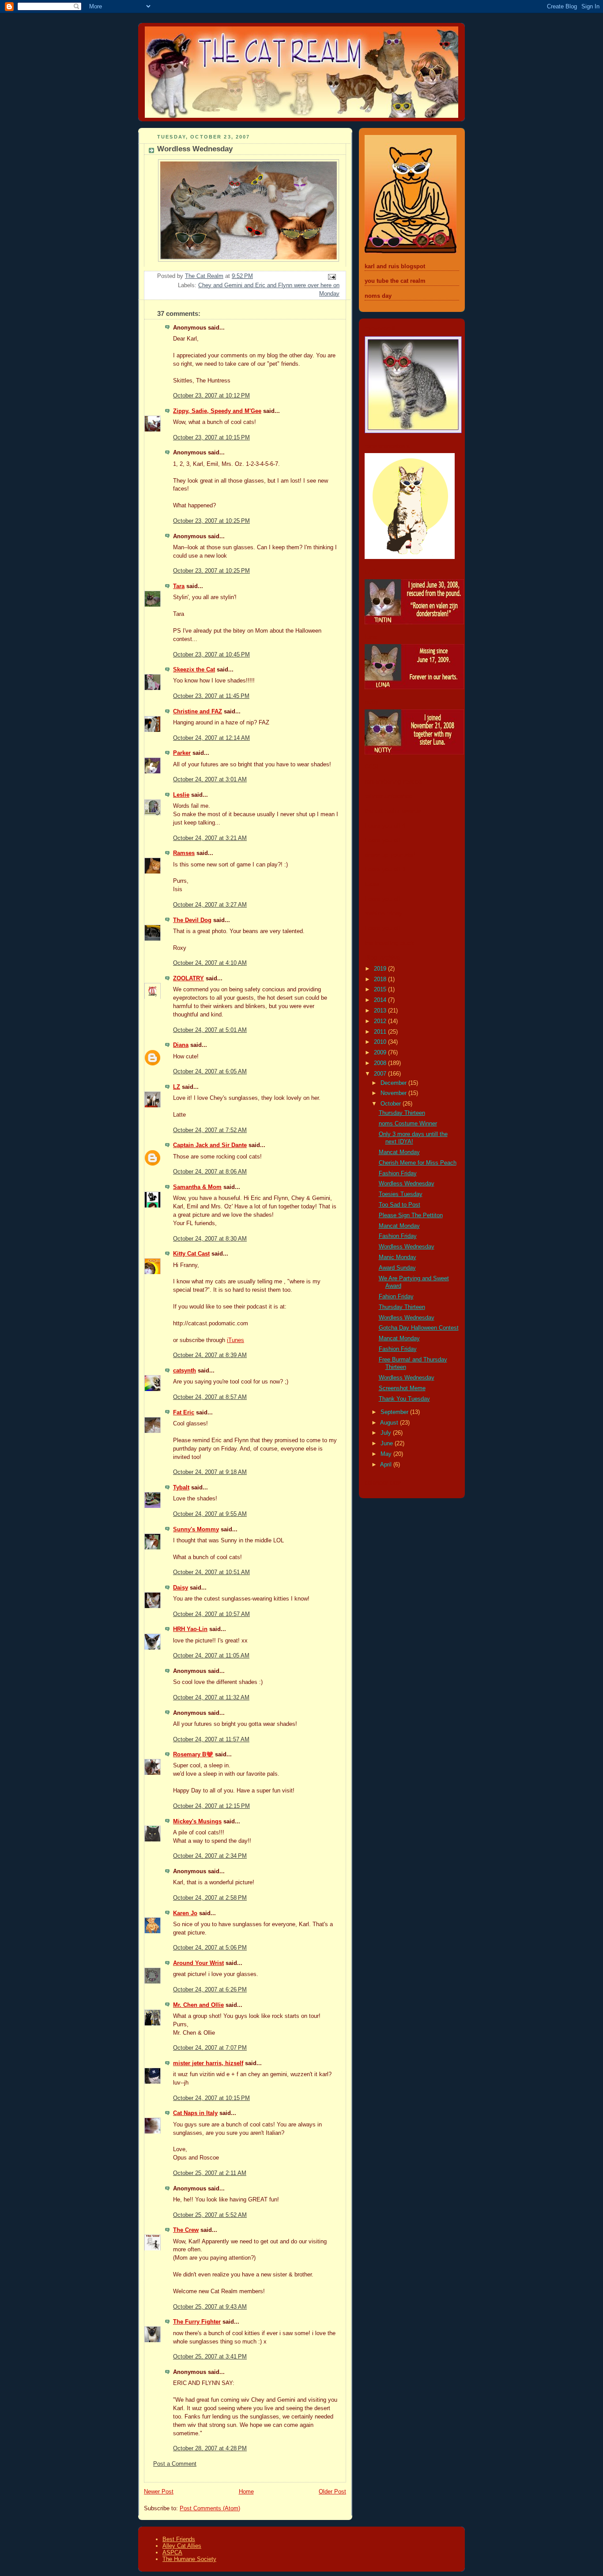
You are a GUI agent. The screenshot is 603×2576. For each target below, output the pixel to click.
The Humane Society (189, 2559)
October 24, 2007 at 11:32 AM (211, 1698)
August (390, 1423)
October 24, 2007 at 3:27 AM (210, 905)
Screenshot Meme (402, 1388)
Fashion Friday (398, 1174)
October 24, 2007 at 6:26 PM (210, 1990)
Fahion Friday (396, 1297)
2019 (381, 969)
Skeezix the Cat (194, 670)
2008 (381, 1063)
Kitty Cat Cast (191, 1254)
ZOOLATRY (188, 979)
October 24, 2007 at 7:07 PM (210, 2048)
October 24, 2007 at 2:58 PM (210, 1898)
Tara (179, 586)
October (392, 1104)
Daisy (181, 1588)
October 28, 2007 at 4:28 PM (210, 2449)
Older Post (332, 2492)
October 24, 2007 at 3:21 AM (210, 838)
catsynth (185, 1371)
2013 (381, 1011)
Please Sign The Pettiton (411, 1215)
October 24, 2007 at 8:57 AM (210, 1397)
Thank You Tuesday (404, 1399)
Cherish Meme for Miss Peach (418, 1163)
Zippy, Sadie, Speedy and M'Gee (217, 411)
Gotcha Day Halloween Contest (419, 1328)
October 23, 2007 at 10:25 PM (211, 521)
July (387, 1433)
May (387, 1454)
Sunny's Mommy (196, 1530)
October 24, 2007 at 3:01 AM (210, 780)
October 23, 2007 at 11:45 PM (211, 696)
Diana (181, 1045)
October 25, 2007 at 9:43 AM (210, 2307)
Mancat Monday (399, 1152)
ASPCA (172, 2552)
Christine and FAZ (198, 712)
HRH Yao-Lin (190, 1629)
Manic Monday (398, 1257)
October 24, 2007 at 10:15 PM (211, 2098)
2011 (381, 1032)
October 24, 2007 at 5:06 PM (210, 1948)
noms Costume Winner (408, 1124)
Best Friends (179, 2539)
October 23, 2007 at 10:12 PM (211, 396)
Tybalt (181, 1488)
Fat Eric (184, 1413)
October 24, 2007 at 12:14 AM (211, 738)
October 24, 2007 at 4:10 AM (210, 963)
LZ (177, 1087)
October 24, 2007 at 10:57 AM (211, 1614)
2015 (381, 990)
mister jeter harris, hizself (208, 2063)
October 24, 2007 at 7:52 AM (210, 1130)
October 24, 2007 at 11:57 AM (211, 1740)
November (394, 1093)
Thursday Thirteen (402, 1113)
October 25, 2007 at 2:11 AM (210, 2173)
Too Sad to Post (399, 1205)
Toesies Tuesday (401, 1194)
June (388, 1444)
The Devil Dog (192, 920)
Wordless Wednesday (407, 1184)
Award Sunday (397, 1268)
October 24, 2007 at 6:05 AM (210, 1072)
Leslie (181, 795)
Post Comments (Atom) (210, 2509)
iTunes (236, 1340)
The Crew (186, 2230)
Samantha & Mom (197, 1187)
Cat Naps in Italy (195, 2113)
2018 (381, 979)
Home (246, 2492)
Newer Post (159, 2492)
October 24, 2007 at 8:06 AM (210, 1172)
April (387, 1465)
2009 (381, 1053)
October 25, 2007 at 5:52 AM (210, 2215)
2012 (381, 1021)
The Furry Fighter (197, 2322)
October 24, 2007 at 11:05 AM (211, 1656)
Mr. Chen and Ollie (198, 2005)
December (394, 1083)
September (395, 1412)
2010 (381, 1042)
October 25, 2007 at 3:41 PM (210, 2357)
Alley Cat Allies (182, 2546)
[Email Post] (332, 277)
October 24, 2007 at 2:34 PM (210, 1856)
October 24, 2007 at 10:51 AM (211, 1572)
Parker (182, 753)
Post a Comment (175, 2464)
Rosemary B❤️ (193, 1755)
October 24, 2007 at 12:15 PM (211, 1806)
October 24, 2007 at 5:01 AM (210, 1030)
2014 (381, 1000)
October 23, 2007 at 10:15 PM (211, 438)
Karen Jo (185, 1913)
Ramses (184, 853)
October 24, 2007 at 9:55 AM (210, 1514)
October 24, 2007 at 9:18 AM (210, 1472)
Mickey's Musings (197, 1822)
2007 (381, 1074)
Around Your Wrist (198, 1963)
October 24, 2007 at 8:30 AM (210, 1239)
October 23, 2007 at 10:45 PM (211, 655)
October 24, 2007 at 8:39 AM (210, 1355)
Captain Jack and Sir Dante (210, 1145)
